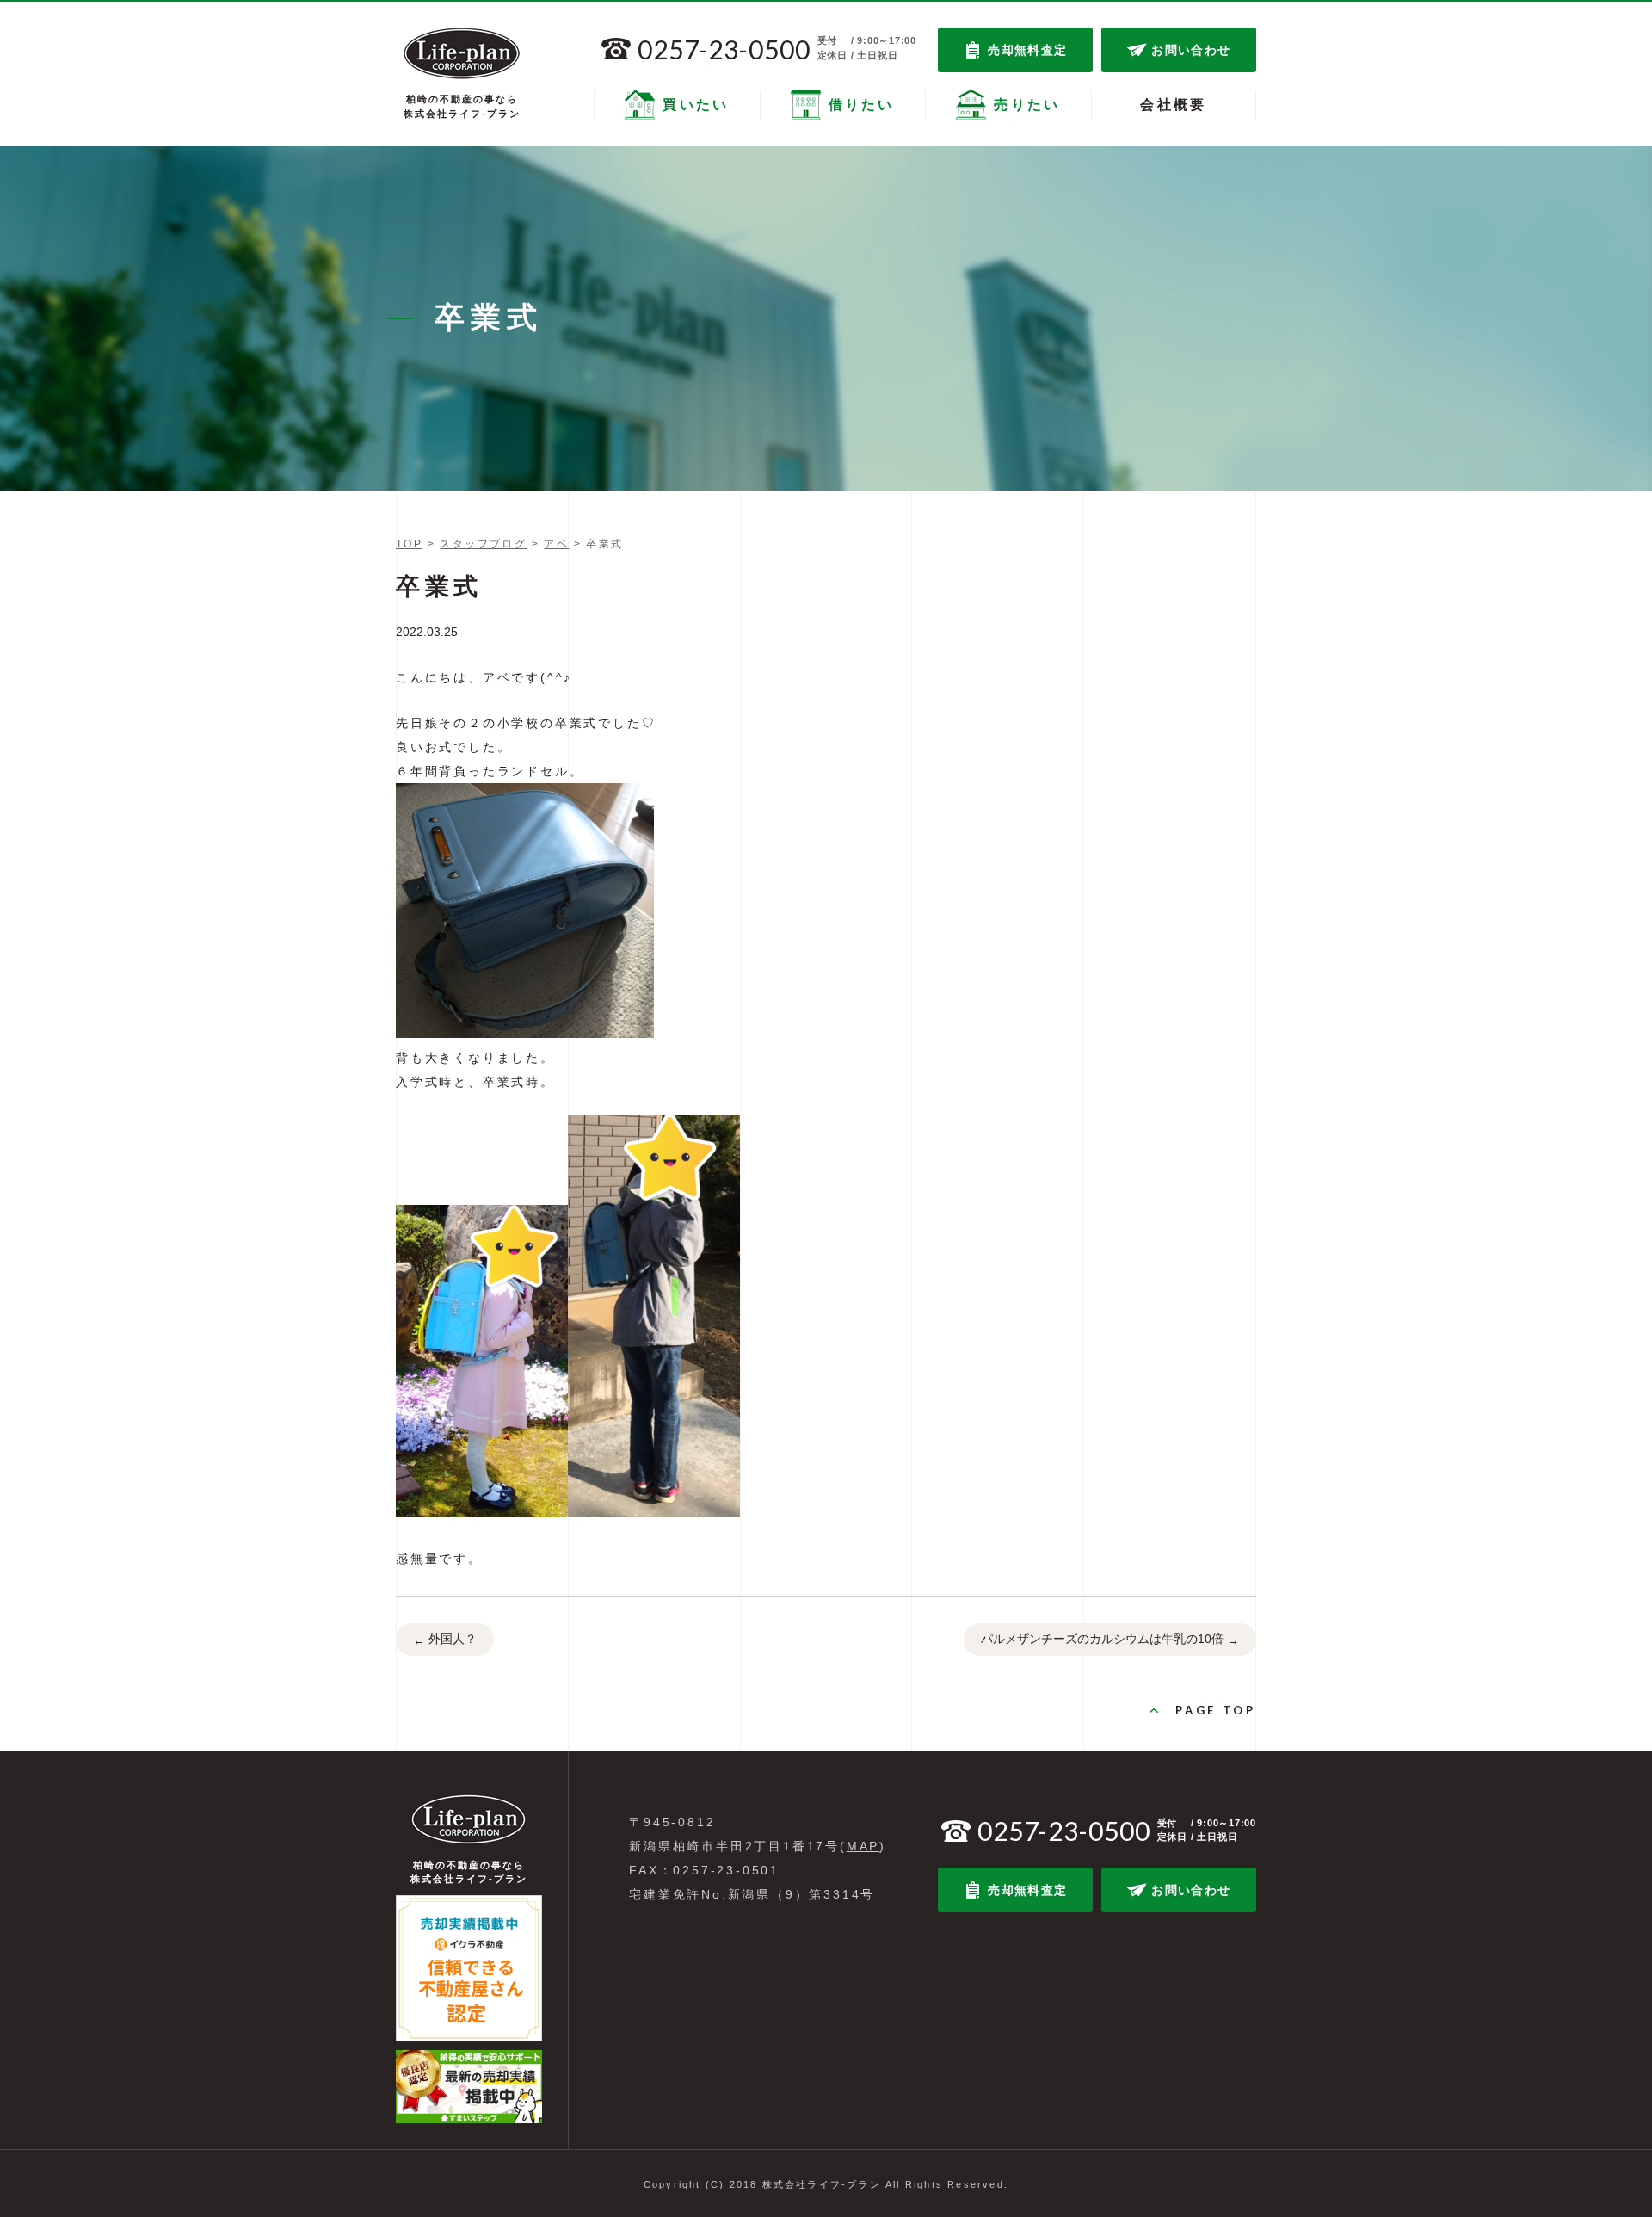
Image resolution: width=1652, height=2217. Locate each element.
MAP (863, 1846)
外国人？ (445, 1639)
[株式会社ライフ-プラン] (462, 53)
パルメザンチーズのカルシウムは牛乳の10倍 (1110, 1639)
